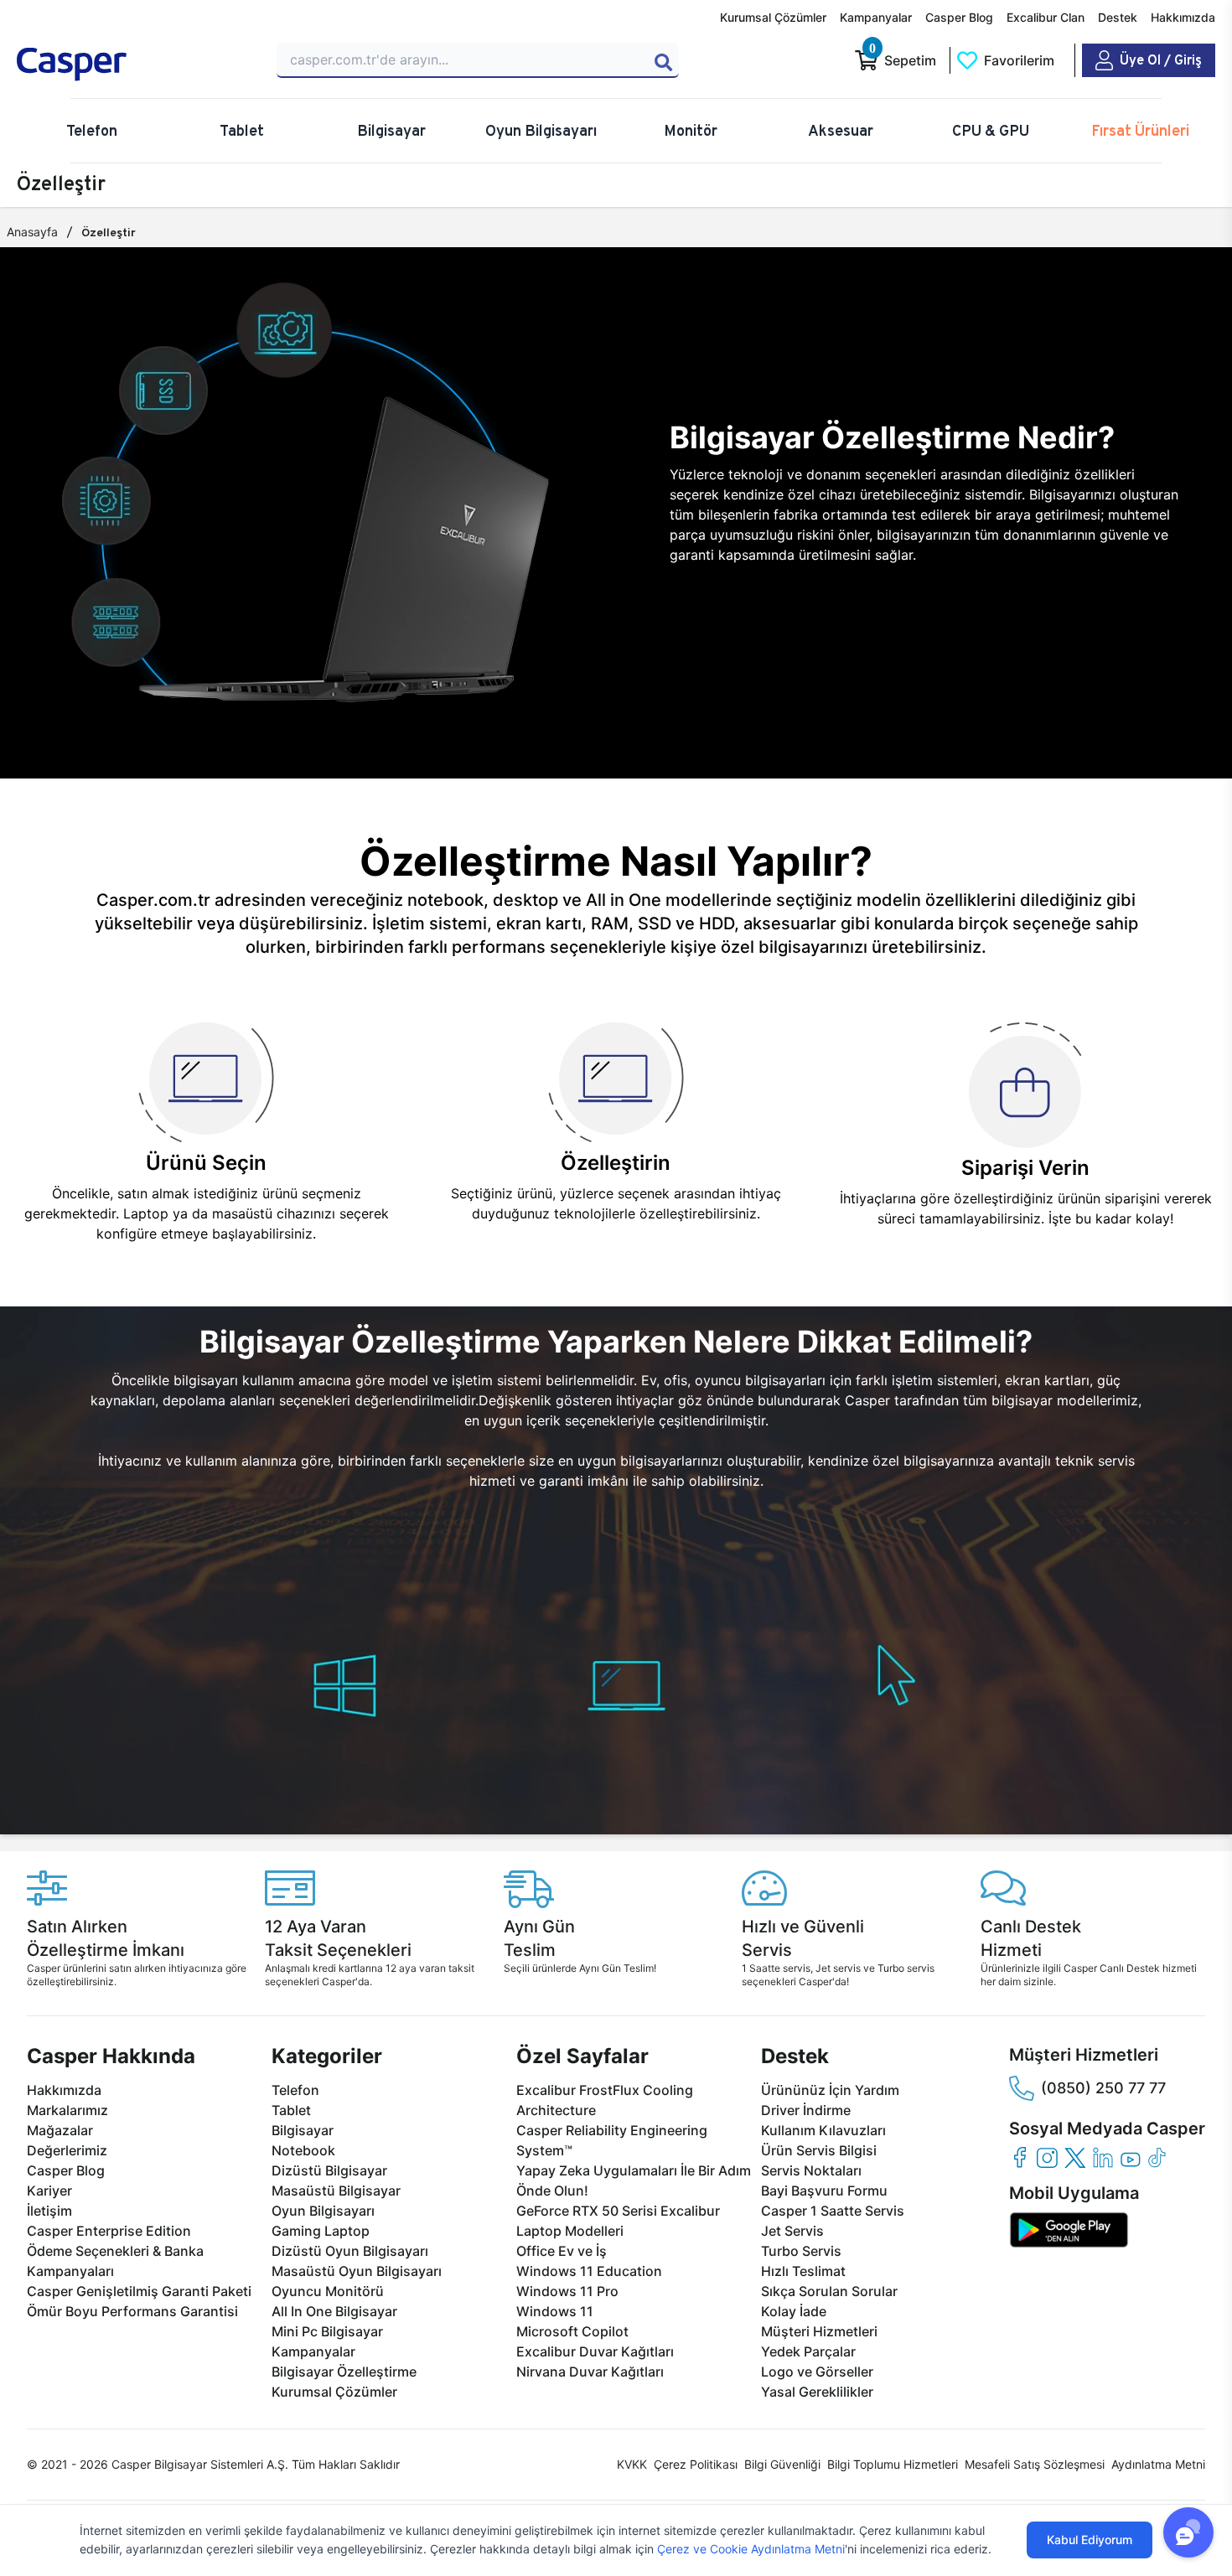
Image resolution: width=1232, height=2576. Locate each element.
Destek (1118, 17)
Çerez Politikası (696, 2464)
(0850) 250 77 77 (1103, 2088)
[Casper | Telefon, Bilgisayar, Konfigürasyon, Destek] (137, 65)
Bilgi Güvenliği (782, 2464)
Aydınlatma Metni (1158, 2464)
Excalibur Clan (1046, 17)
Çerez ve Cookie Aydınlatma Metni (751, 2549)
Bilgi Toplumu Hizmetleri (893, 2464)
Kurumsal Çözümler (773, 17)
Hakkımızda (1183, 17)
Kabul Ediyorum (1090, 2540)
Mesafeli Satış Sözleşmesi (1035, 2464)
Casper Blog (959, 17)
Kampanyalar (876, 17)
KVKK (632, 2464)
